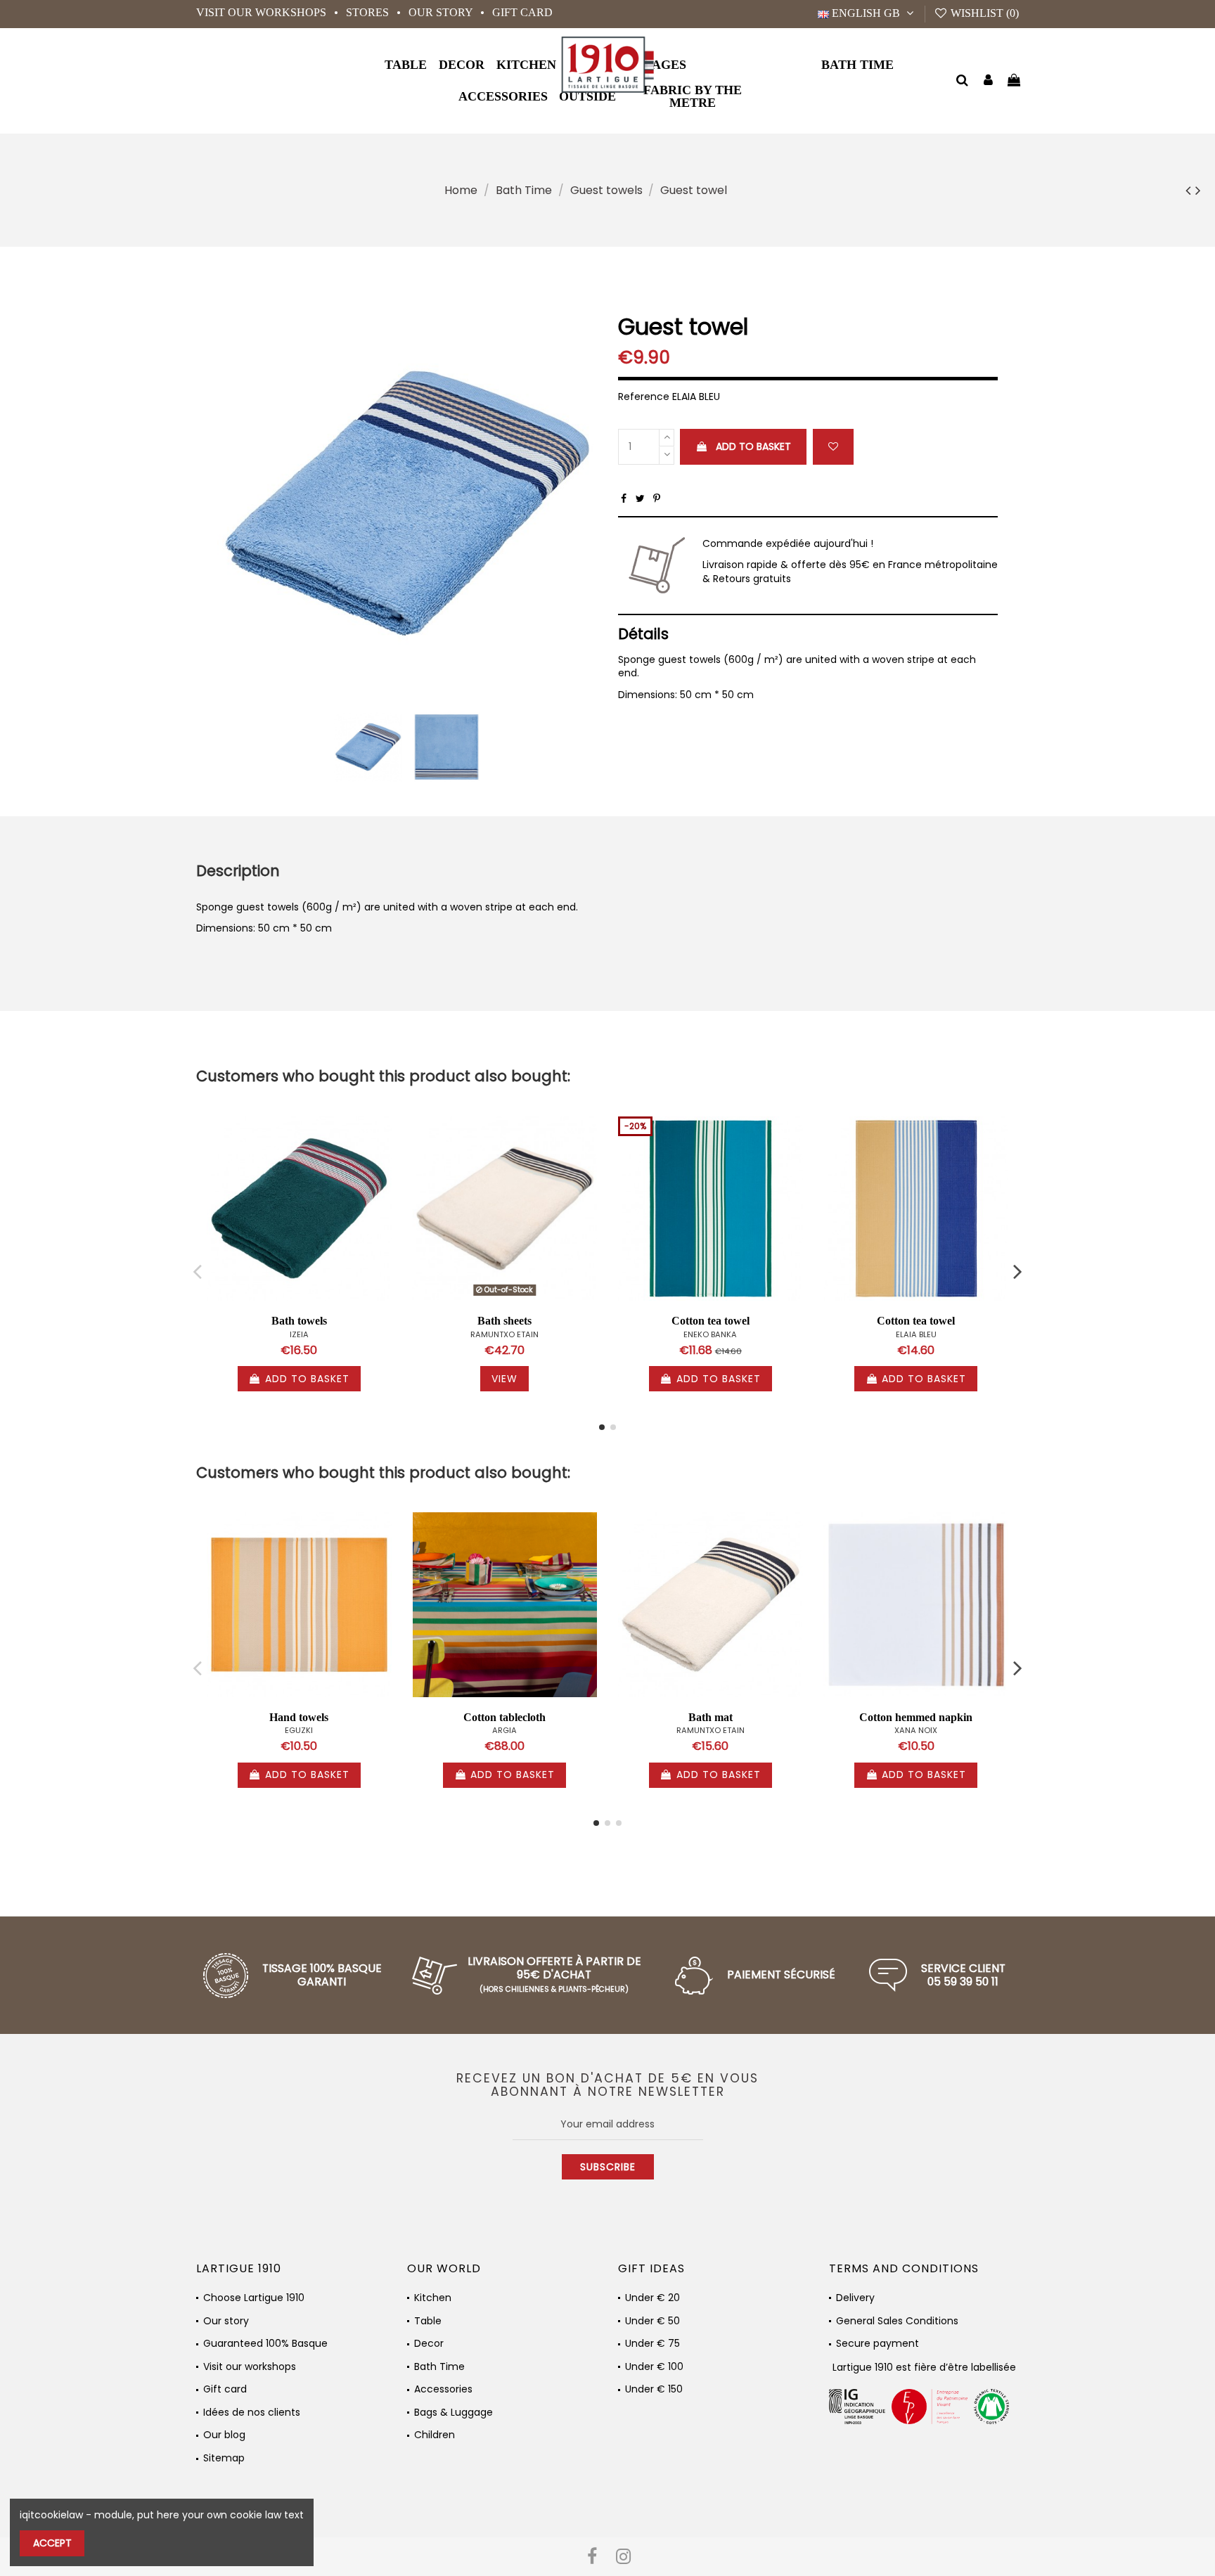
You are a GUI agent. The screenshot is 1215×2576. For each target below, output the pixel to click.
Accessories (443, 2389)
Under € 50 (652, 2321)
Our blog (224, 2435)
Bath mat (711, 1717)
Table (428, 2321)
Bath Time (439, 2367)
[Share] (624, 498)
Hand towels (299, 1717)
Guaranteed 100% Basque (265, 2344)
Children (435, 2435)
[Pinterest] (657, 498)
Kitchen (433, 2298)
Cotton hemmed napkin (916, 1717)
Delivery (855, 2298)
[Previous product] (1190, 190)
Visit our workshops (263, 12)
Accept (52, 2543)
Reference (644, 397)
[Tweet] (640, 498)
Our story (442, 12)
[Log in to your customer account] (988, 81)
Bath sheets (504, 1321)
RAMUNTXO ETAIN (504, 1334)
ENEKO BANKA (710, 1334)
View (504, 1379)
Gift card (522, 12)
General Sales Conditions (897, 2321)
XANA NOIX (916, 1730)
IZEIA (299, 1334)
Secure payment (877, 2344)
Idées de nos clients (252, 2413)
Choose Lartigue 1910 (254, 2298)
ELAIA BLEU (916, 1334)
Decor (429, 2344)
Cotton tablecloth (504, 1717)
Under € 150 (654, 2389)
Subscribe (608, 2167)
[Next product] (1198, 190)
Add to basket (753, 446)
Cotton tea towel (711, 1321)
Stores (369, 12)
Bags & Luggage (454, 2413)
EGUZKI (299, 1730)
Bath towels (299, 1321)
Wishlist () (983, 13)
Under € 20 (652, 2298)
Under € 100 (654, 2367)
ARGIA (504, 1730)
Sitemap (224, 2458)
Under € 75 (652, 2344)
